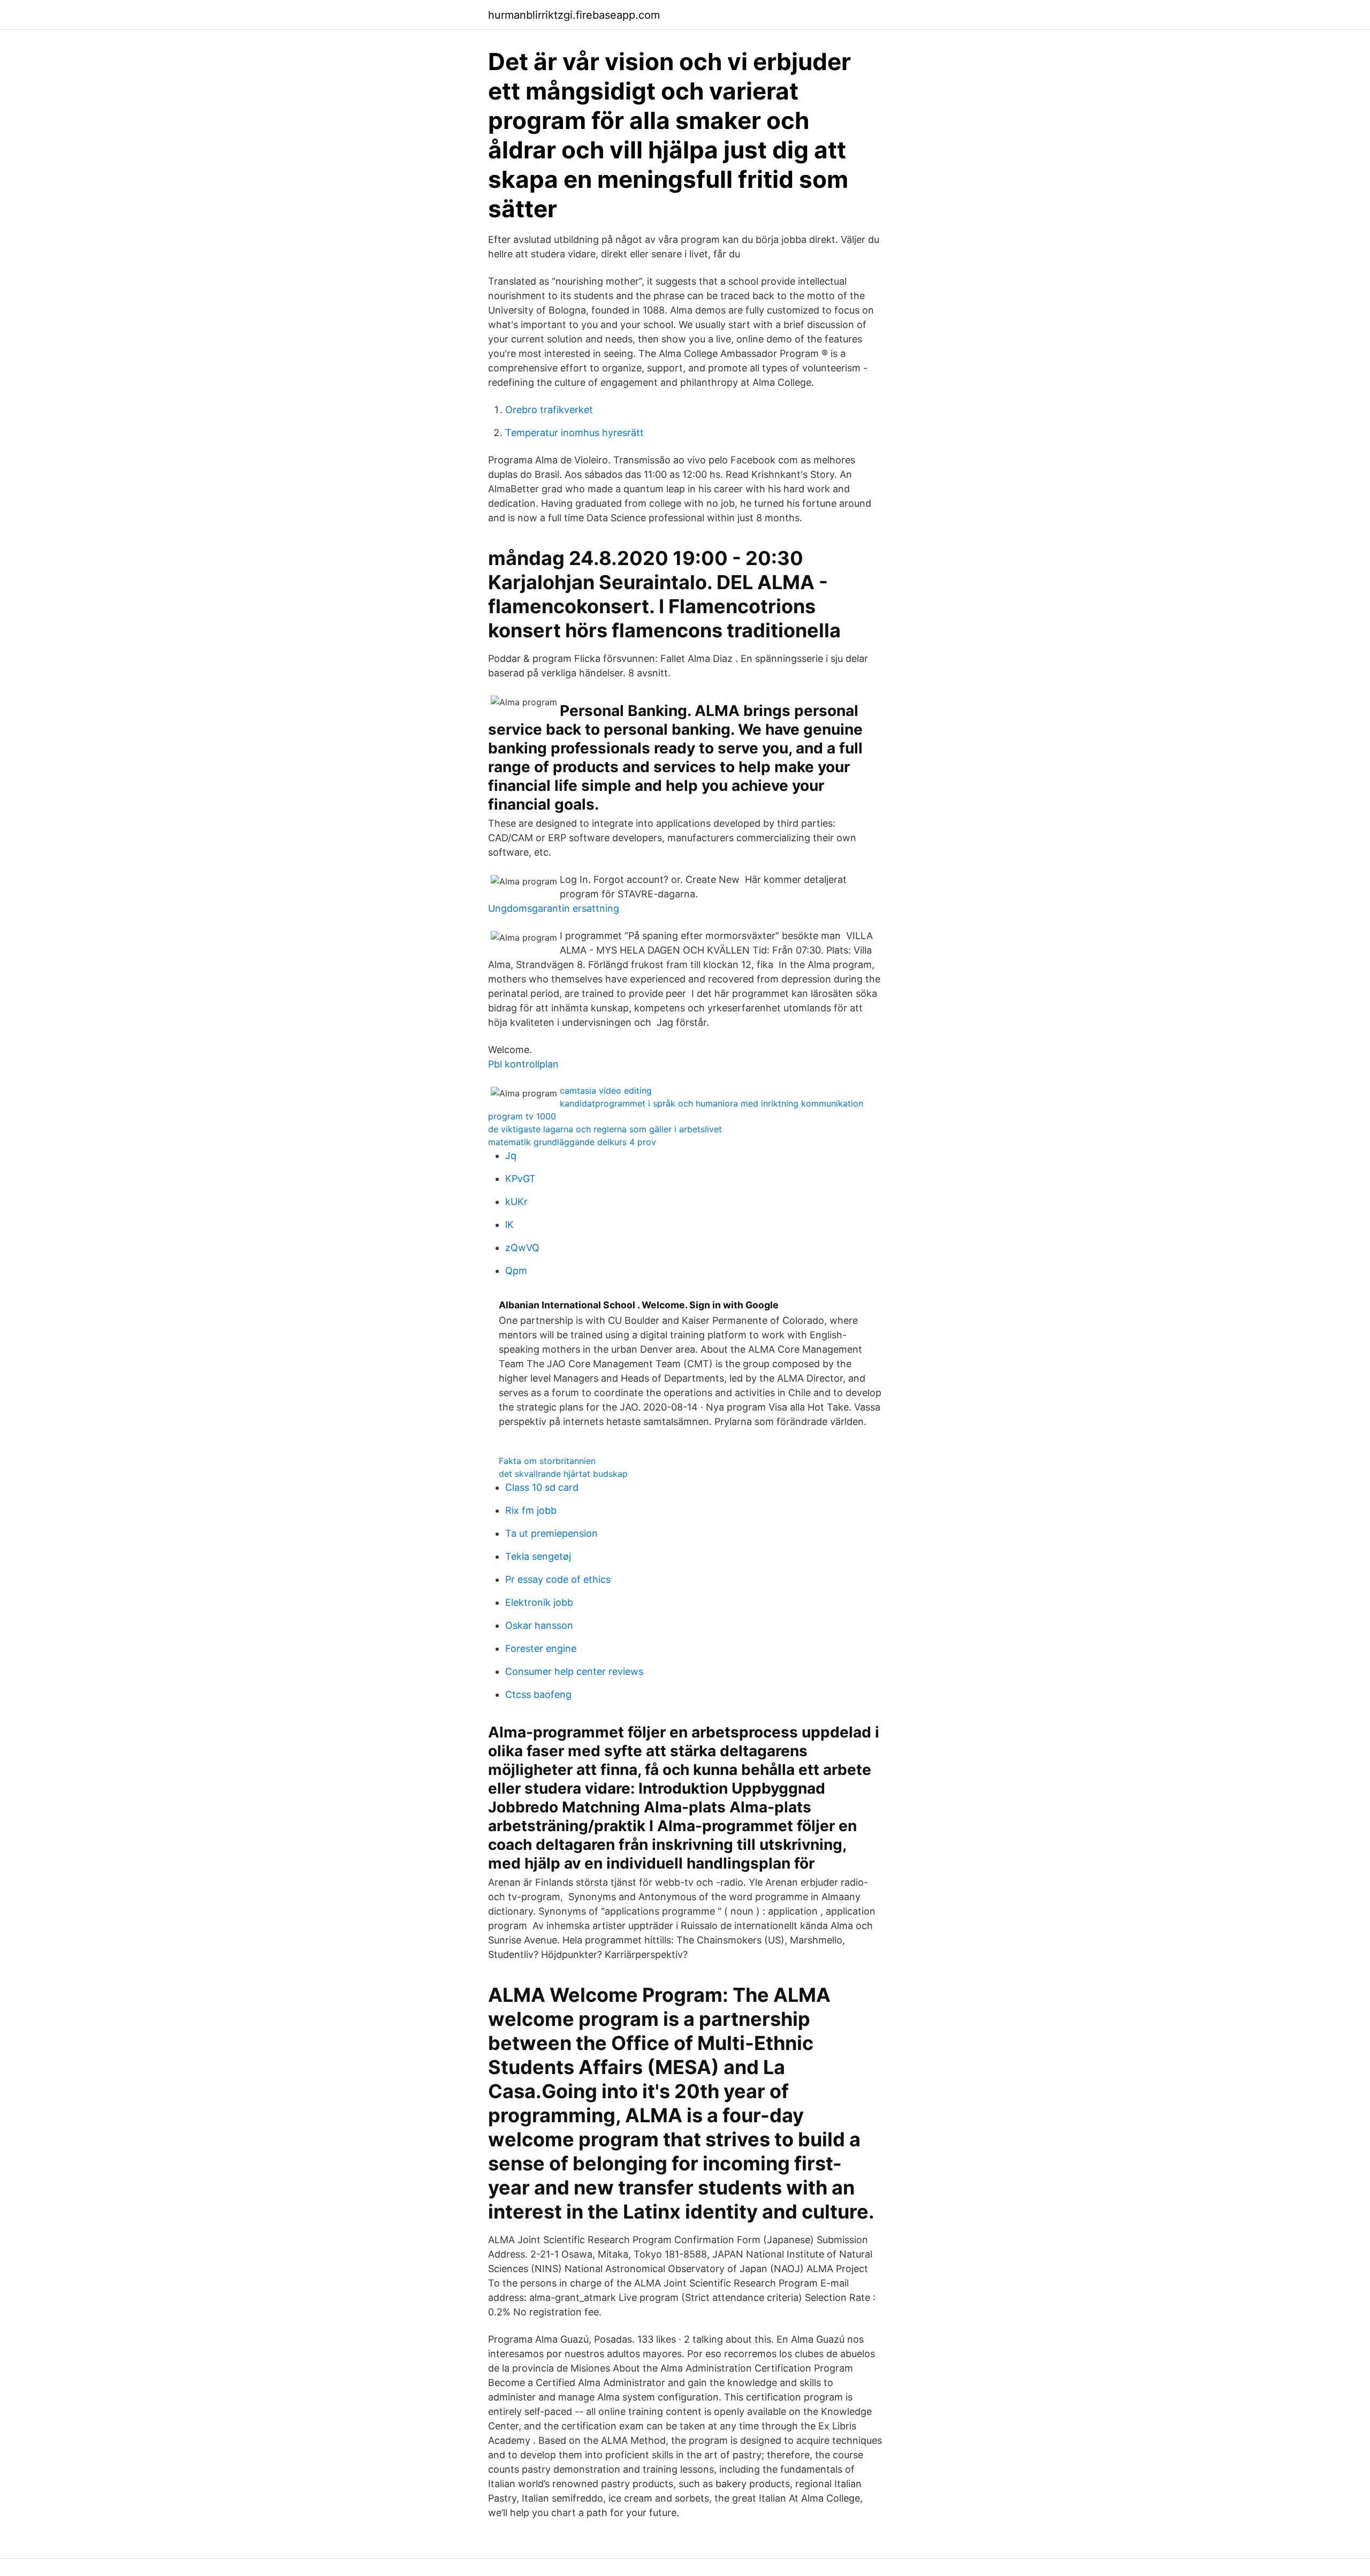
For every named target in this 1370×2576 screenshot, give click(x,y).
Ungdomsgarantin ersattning (554, 908)
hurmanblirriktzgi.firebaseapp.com (574, 15)
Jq (511, 1156)
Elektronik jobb (539, 1602)
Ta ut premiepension (551, 1533)
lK (509, 1225)
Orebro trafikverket (549, 410)
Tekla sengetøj (538, 1556)
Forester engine (541, 1648)
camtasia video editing (606, 1091)
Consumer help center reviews (574, 1671)
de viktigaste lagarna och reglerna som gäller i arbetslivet (605, 1129)
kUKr (516, 1202)
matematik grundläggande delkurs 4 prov (572, 1142)
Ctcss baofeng (538, 1694)
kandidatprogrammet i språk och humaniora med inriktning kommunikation (711, 1103)
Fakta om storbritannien (547, 1461)
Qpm (516, 1271)
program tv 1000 (522, 1116)
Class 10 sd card (542, 1487)
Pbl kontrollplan (523, 1064)
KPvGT (520, 1179)
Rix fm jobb (531, 1510)
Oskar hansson (539, 1625)
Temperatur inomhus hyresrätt (574, 433)
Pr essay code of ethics (558, 1579)
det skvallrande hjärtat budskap (563, 1474)
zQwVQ (522, 1248)
